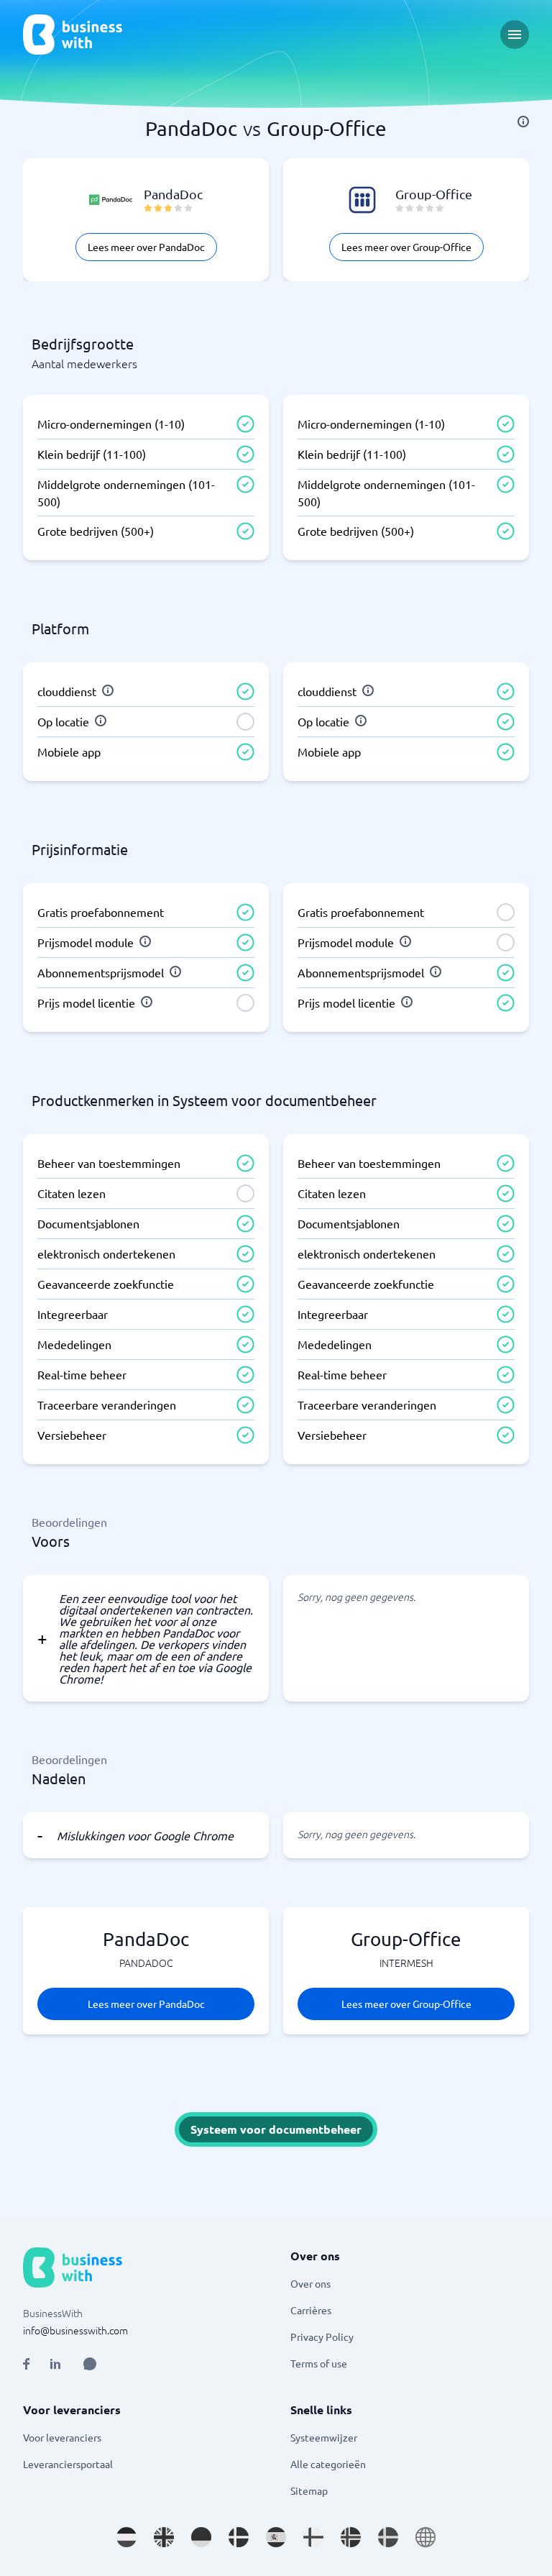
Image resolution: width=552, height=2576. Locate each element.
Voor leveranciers (62, 2437)
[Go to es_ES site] (276, 2537)
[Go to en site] (425, 2537)
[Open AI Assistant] (90, 2364)
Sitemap (309, 2490)
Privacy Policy (322, 2337)
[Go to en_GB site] (164, 2537)
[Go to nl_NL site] (126, 2537)
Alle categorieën (328, 2464)
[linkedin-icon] (55, 2364)
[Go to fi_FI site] (313, 2537)
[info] (523, 122)
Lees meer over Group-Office (406, 247)
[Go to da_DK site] (239, 2537)
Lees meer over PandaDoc (146, 247)
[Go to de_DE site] (201, 2537)
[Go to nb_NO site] (351, 2537)
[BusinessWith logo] (73, 35)
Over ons (310, 2283)
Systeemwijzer (324, 2437)
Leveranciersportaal (68, 2464)
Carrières (311, 2310)
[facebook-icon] (26, 2364)
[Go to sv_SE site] (388, 2537)
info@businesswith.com (75, 2330)
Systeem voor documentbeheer (276, 2129)
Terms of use (319, 2363)
